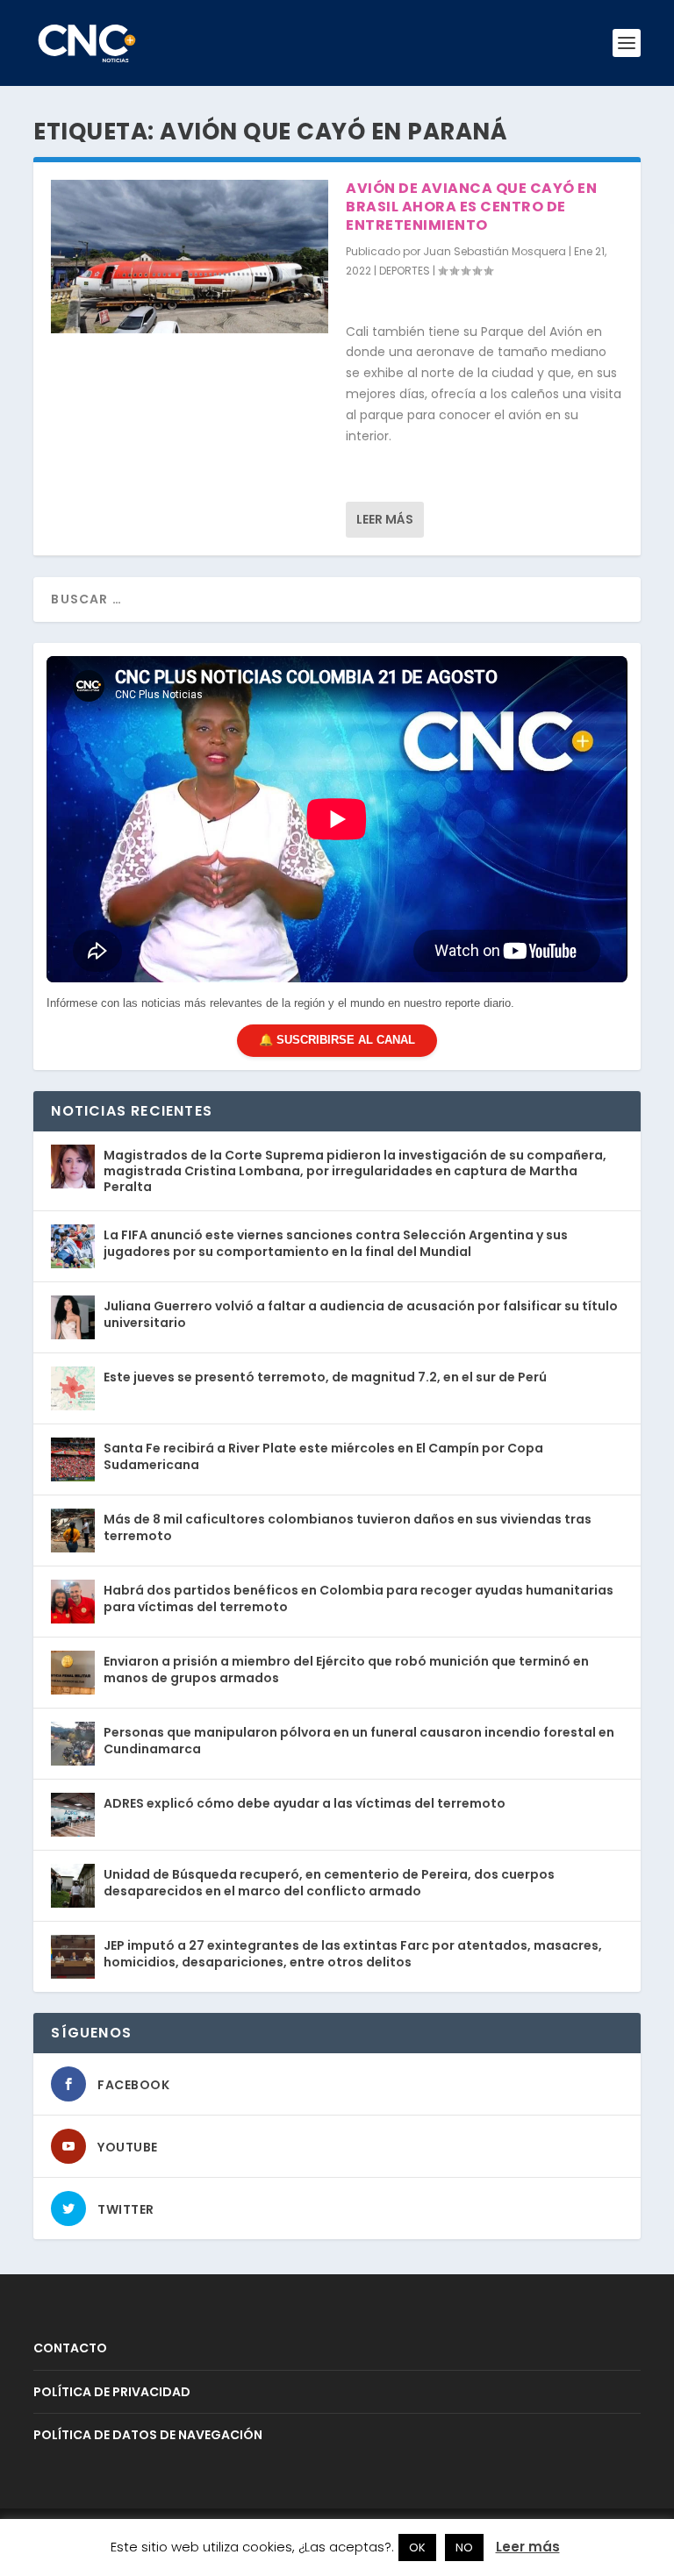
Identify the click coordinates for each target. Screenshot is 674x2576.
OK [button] (417, 2547)
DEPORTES (405, 271)
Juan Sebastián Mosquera (495, 251)
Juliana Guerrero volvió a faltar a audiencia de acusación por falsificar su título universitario (361, 1314)
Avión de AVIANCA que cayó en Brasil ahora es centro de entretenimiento (471, 207)
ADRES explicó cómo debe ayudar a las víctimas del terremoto (305, 1803)
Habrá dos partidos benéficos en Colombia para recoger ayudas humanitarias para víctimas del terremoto (359, 1598)
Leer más (385, 519)
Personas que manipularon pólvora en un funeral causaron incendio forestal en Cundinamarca (359, 1740)
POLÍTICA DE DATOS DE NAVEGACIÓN (148, 2435)
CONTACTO (70, 2348)
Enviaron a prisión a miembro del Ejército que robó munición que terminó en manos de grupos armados (346, 1669)
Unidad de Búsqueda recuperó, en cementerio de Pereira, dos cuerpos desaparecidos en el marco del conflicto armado (329, 1882)
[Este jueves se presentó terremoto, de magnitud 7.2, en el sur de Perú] (73, 1388)
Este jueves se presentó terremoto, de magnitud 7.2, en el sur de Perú (325, 1377)
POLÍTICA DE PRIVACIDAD (112, 2392)
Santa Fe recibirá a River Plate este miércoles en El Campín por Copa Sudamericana (323, 1456)
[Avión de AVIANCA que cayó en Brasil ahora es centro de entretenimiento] (190, 257)
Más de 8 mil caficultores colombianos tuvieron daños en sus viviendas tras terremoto (348, 1527)
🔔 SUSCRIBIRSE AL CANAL (337, 1040)
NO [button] (464, 2547)
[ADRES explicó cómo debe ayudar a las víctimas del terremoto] (73, 1815)
